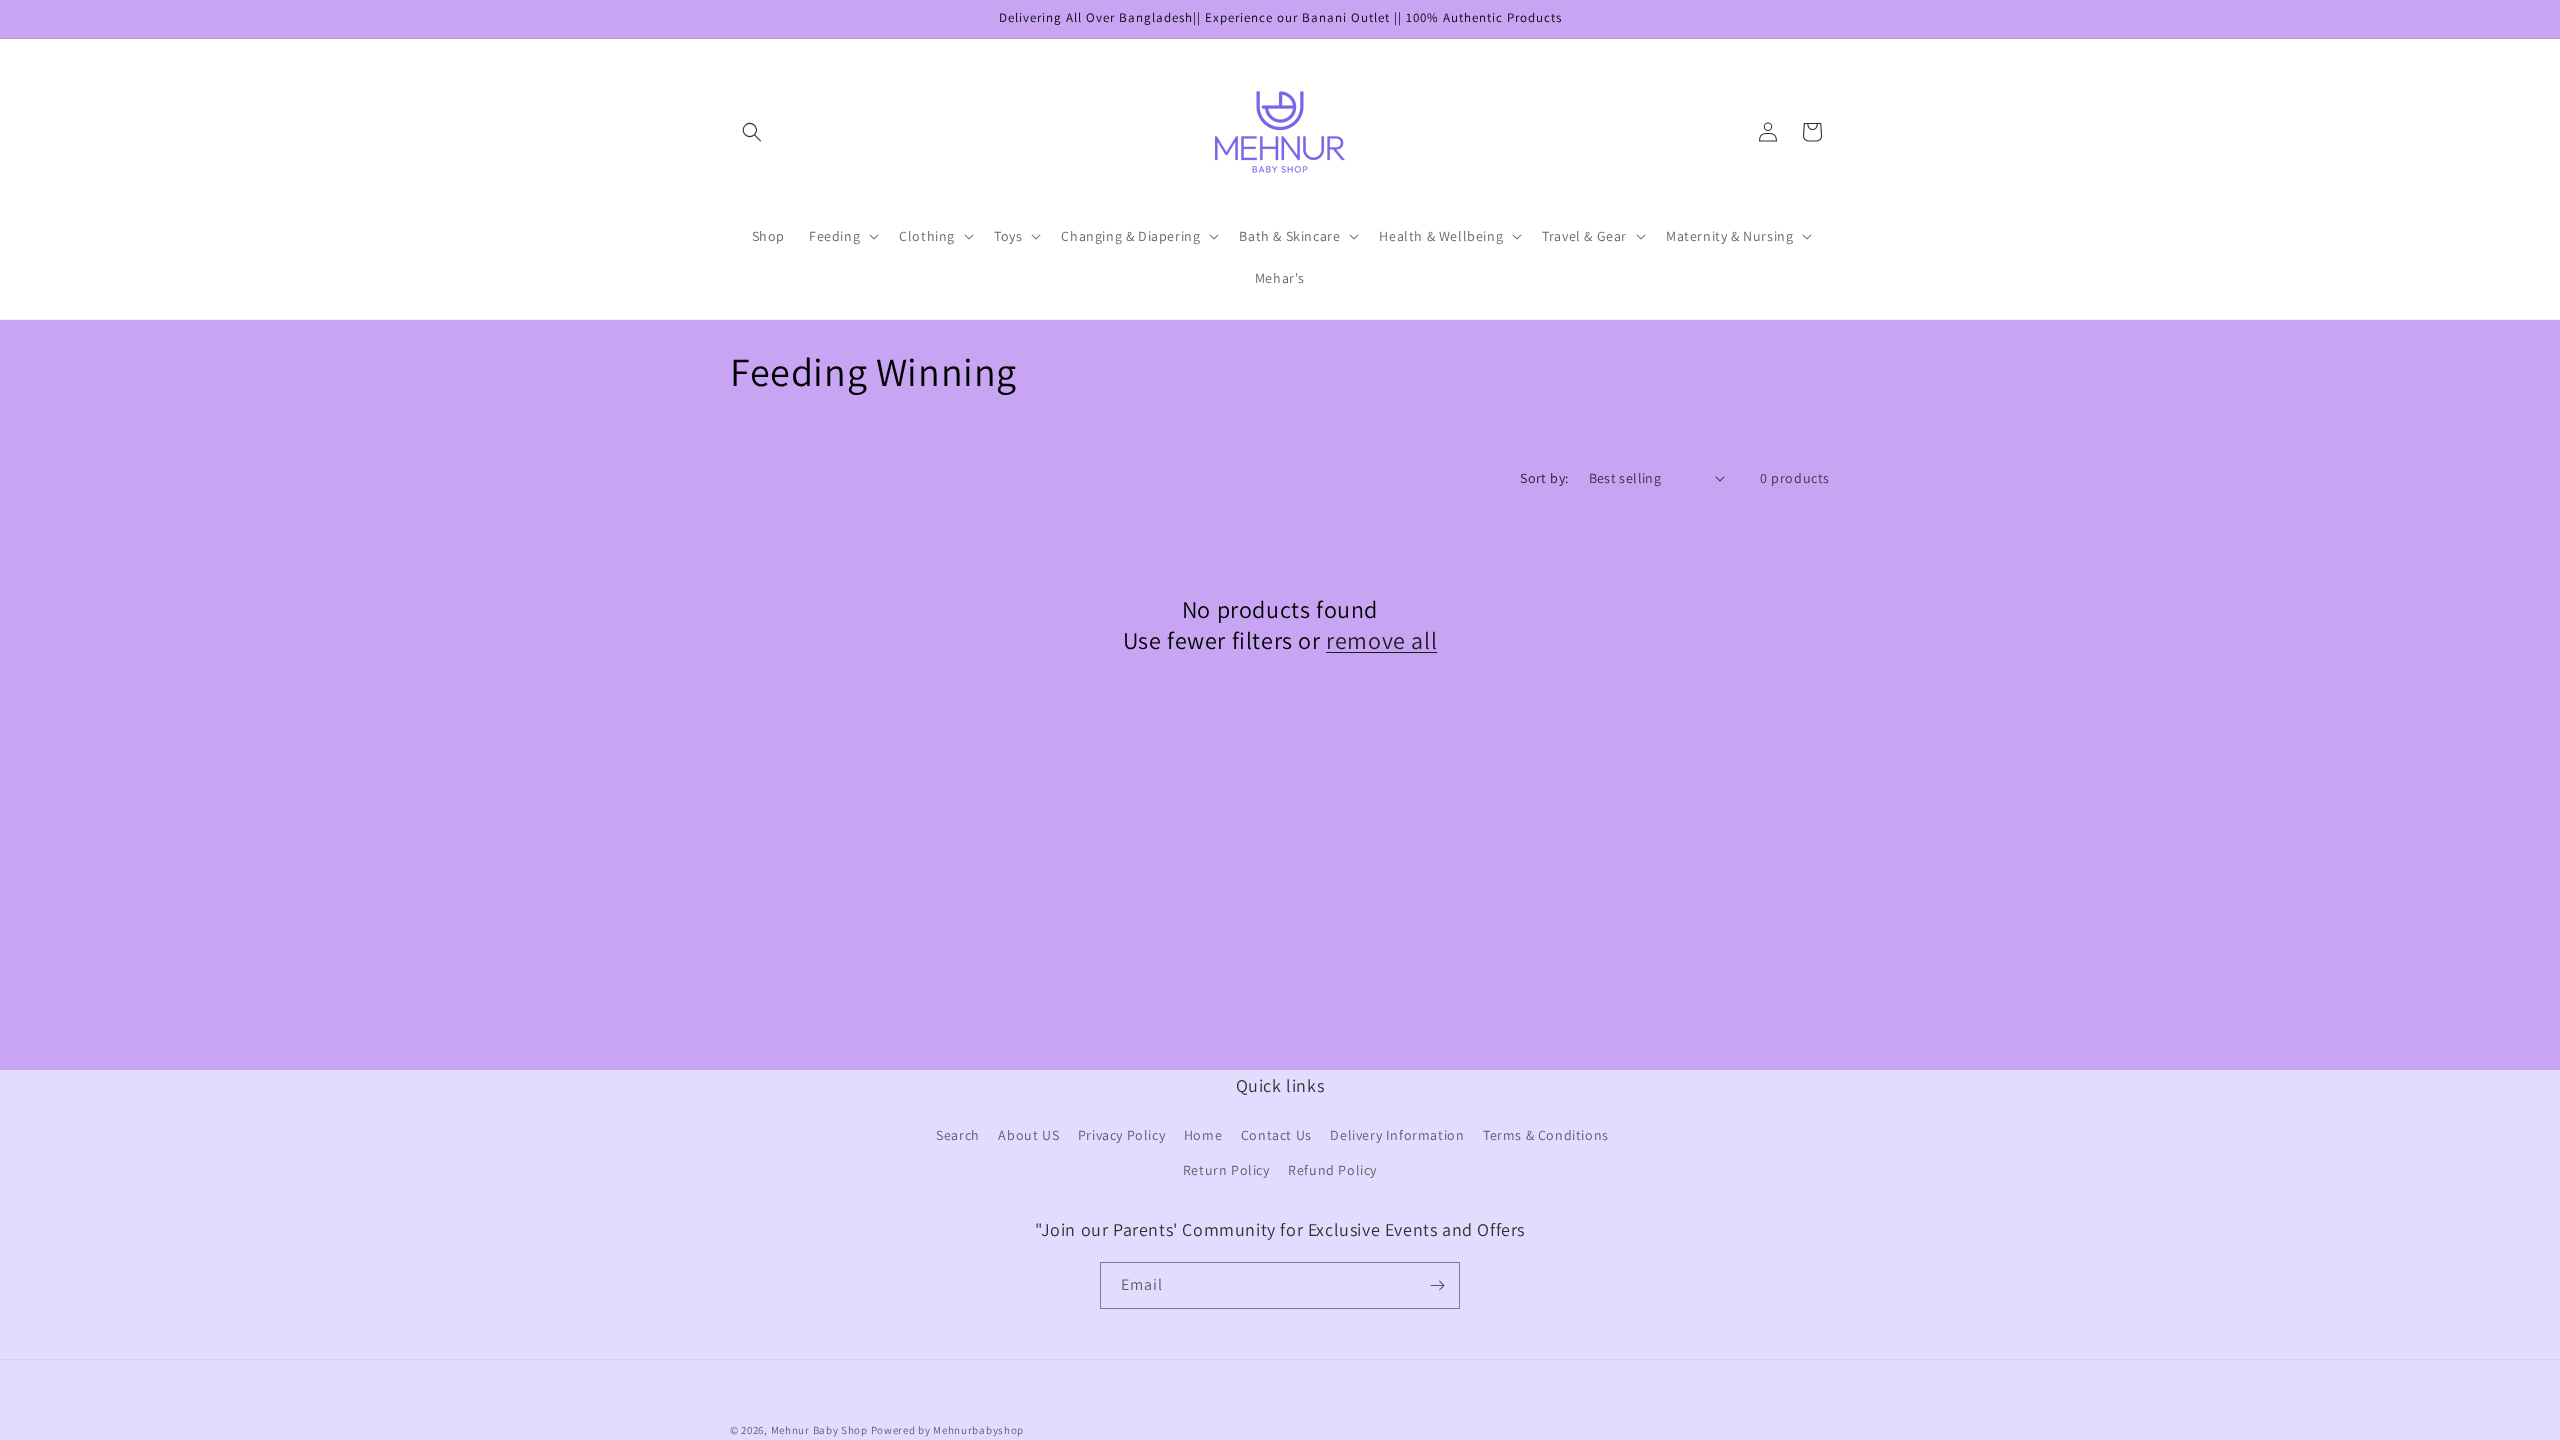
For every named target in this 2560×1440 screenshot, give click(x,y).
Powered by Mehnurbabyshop (948, 1430)
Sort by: (1544, 478)
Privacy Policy (1121, 1135)
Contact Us (1276, 1135)
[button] (752, 132)
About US (1028, 1135)
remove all (1381, 640)
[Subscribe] (1437, 1285)
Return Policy (1226, 1170)
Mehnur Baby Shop (819, 1430)
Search (958, 1135)
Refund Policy (1332, 1170)
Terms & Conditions (1546, 1135)
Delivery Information (1397, 1135)
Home (1203, 1135)
